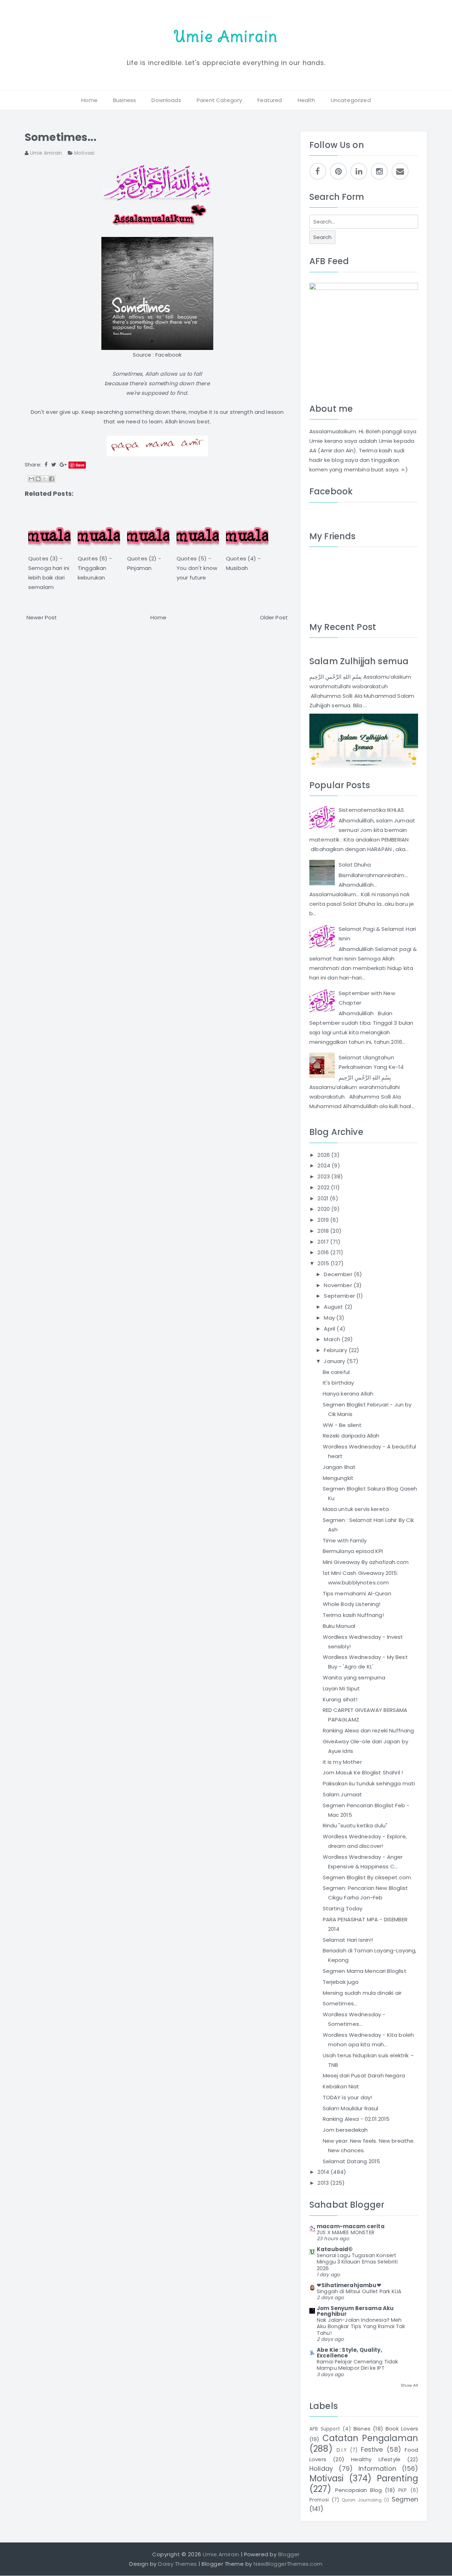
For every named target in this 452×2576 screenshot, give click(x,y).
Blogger (289, 2554)
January (335, 1361)
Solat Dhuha (355, 865)
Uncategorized (351, 100)
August (334, 1307)
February (336, 1350)
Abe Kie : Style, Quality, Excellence (349, 2353)
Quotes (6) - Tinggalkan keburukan (95, 568)
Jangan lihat (339, 1467)
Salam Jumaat (343, 1794)
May (330, 1318)
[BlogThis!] (38, 479)
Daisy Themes (177, 2564)
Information (377, 2468)
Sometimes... (61, 137)
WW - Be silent (342, 1425)
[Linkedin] (359, 171)
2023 (324, 1176)
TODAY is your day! (347, 2097)
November (338, 1285)
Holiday (321, 2468)
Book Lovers (402, 2429)
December (339, 1274)
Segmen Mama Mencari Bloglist (365, 1971)
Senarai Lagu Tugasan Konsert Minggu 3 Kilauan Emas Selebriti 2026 (357, 2262)
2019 (324, 1220)
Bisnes (362, 2429)
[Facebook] (318, 171)
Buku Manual (339, 1626)
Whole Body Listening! (352, 1604)
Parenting (397, 2478)
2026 (324, 1155)
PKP (403, 2490)
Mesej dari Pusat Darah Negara (364, 2075)
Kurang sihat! (340, 1699)
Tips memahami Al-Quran (357, 1593)
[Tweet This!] (54, 465)
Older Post (274, 617)
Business (124, 100)
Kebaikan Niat (341, 2086)
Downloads (166, 100)
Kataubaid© (335, 2249)
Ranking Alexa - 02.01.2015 (356, 2119)
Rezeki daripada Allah (351, 1436)
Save (80, 465)
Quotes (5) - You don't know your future (197, 568)
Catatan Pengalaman (370, 2438)
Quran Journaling (362, 2500)
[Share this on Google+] (63, 465)
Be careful (336, 1372)
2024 (325, 1165)
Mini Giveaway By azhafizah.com (366, 1562)
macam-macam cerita (351, 2226)
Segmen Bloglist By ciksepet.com (367, 1877)
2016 (324, 1252)
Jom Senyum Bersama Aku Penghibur (355, 2311)
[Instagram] (379, 171)
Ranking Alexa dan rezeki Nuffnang (368, 1730)
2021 (324, 1198)
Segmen (405, 2499)
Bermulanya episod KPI (353, 1551)
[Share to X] (45, 479)
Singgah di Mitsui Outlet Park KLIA (359, 2291)
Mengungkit (338, 1478)
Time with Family (345, 1540)
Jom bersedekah (345, 2130)
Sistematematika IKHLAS (371, 810)
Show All (409, 2385)
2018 (324, 1231)
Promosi (319, 2500)
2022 (324, 1187)
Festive (372, 2449)
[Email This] (31, 479)
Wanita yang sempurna (354, 1677)
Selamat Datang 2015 (352, 2161)
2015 (324, 1263)
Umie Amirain (226, 36)
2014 (324, 2172)
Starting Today (343, 1908)
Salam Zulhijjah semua (359, 661)
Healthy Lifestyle (376, 2459)
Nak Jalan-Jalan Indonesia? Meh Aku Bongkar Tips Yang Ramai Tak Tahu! (361, 2327)
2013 (324, 2183)
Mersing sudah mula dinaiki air (362, 1993)
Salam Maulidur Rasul (351, 2108)
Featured (270, 100)
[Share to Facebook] (52, 479)
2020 (324, 1209)
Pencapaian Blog (358, 2490)
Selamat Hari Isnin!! (348, 1940)
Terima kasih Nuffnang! (353, 1615)
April (330, 1329)
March (333, 1339)
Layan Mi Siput (341, 1688)
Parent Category (219, 100)
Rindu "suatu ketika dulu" (355, 1825)
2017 (324, 1242)
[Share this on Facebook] (46, 465)
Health (307, 100)
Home (89, 100)
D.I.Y (341, 2450)
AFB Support (325, 2429)
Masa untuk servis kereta (356, 1509)
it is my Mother (342, 1762)
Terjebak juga (341, 1982)
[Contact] (400, 171)
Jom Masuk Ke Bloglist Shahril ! (363, 1772)
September (340, 1296)
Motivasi (84, 153)
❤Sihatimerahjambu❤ (349, 2285)
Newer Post (42, 617)
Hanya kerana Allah (348, 1394)
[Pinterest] (338, 171)
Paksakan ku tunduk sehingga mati (369, 1783)
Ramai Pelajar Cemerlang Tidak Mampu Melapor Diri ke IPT (357, 2365)
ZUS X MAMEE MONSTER (346, 2232)
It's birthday (338, 1383)
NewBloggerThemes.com (288, 2564)
